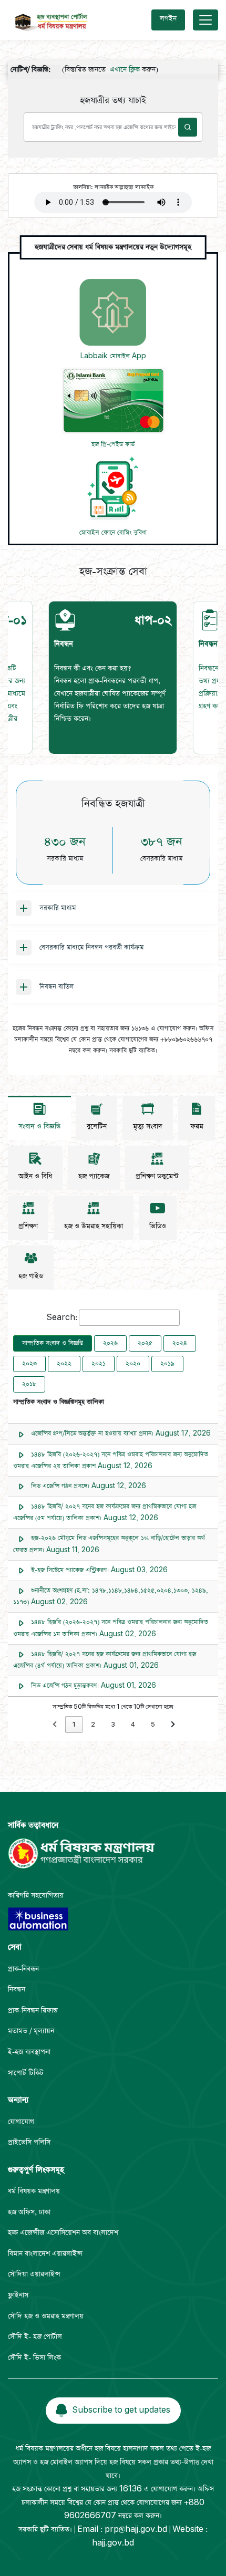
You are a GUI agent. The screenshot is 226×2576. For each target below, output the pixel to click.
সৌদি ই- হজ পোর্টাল (35, 2337)
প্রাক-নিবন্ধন (23, 1969)
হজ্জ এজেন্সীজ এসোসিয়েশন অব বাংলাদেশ (63, 2233)
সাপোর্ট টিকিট (26, 2073)
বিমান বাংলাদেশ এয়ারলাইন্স (45, 2254)
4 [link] (133, 1725)
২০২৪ (180, 1343)
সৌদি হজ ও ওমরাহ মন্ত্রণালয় (46, 2316)
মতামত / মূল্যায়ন (31, 2031)
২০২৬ (110, 1343)
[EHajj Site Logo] (49, 20)
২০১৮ (29, 1384)
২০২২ (64, 1364)
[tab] (113, 678)
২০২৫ (145, 1343)
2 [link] (93, 1725)
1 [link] (74, 1725)
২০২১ (99, 1364)
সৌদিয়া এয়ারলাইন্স (34, 2274)
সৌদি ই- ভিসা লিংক (34, 2358)
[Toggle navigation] (206, 20)
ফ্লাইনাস (18, 2295)
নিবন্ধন (17, 1990)
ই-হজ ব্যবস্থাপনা (29, 2052)
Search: (62, 1318)
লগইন (168, 19)
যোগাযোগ (21, 2122)
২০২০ (133, 1364)
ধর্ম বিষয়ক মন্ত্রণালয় (34, 2191)
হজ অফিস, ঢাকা (29, 2212)
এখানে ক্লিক (107, 70)
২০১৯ (167, 1364)
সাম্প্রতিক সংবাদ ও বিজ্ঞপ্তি (53, 1343)
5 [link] (153, 1725)
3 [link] (113, 1725)
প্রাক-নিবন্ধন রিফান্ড (33, 2011)
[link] (55, 1725)
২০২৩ (29, 1364)
